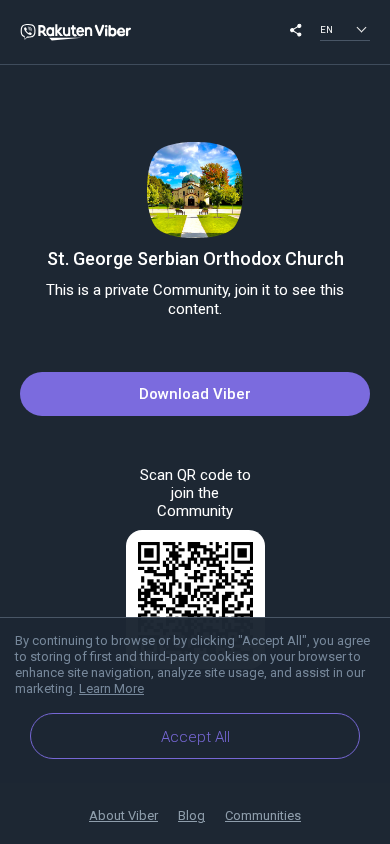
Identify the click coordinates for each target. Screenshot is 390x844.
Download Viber (195, 394)
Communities (263, 815)
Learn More (111, 688)
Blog (191, 815)
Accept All (195, 737)
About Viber (123, 815)
